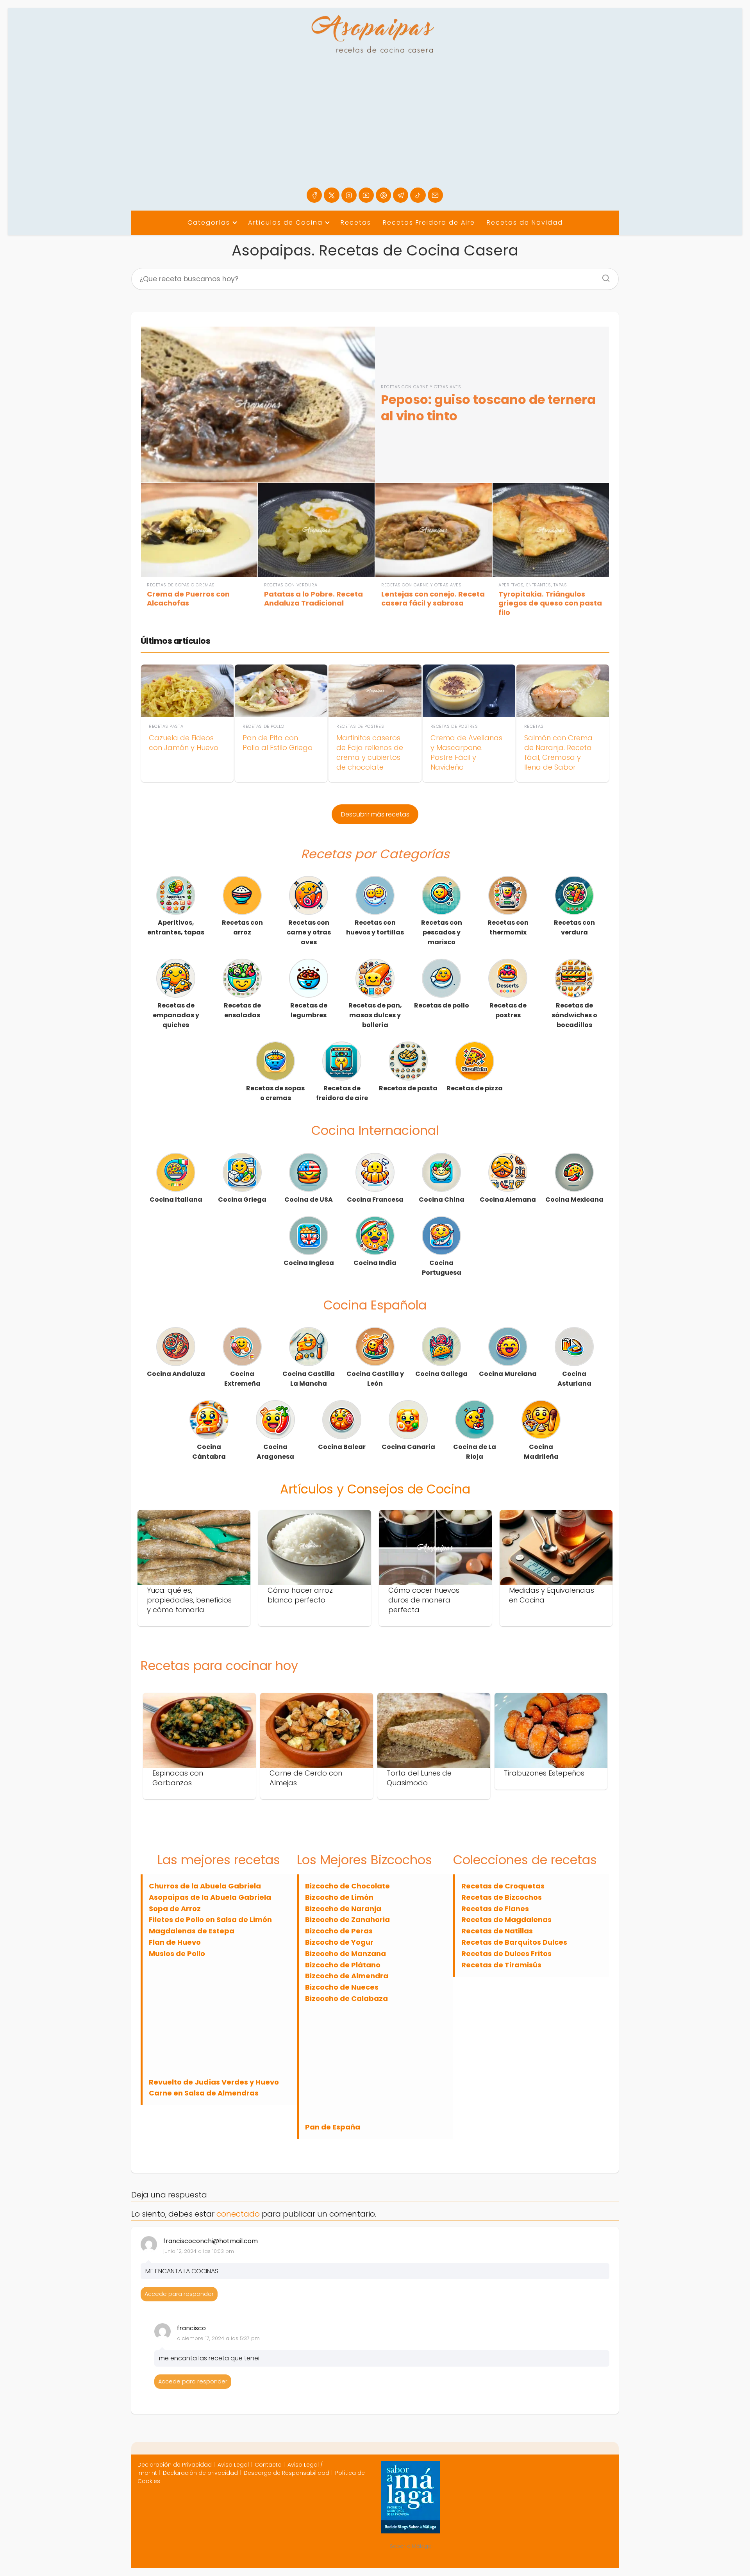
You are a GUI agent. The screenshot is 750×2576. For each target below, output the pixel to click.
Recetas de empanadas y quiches (176, 1015)
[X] (331, 195)
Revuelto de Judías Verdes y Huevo (214, 2082)
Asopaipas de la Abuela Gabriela (210, 1897)
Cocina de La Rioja (475, 1452)
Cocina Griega (242, 1200)
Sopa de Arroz (175, 1909)
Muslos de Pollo (177, 1953)
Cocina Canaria (408, 1447)
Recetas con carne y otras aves (309, 932)
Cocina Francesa (375, 1200)
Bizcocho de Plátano (343, 1965)
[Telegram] (401, 195)
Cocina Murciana (508, 1374)
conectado (238, 2214)
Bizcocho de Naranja (343, 1909)
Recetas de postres (508, 1010)
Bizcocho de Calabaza (346, 1998)
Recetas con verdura (574, 927)
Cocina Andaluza (176, 1374)
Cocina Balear (342, 1447)
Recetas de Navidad (525, 222)
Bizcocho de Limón (339, 1897)
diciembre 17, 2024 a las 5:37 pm (218, 2338)
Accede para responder (179, 2294)
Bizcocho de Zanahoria (347, 1919)
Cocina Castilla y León (375, 1379)
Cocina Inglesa (309, 1263)
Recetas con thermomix (508, 927)
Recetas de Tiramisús (501, 1965)
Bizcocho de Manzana (346, 1953)
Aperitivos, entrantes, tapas (176, 927)
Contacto (268, 2465)
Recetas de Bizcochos (502, 1897)
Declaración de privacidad (200, 2473)
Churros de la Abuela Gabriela (205, 1886)
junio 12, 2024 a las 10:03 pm (199, 2251)
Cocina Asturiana (574, 1379)
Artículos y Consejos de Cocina (375, 1489)
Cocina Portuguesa (442, 1268)
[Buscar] (603, 276)
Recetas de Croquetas (503, 1886)
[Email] (435, 195)
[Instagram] (349, 195)
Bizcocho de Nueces (342, 1987)
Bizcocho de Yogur (339, 1942)
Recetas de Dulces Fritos (506, 1953)
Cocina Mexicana (574, 1200)
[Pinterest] (383, 195)
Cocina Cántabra (209, 1452)
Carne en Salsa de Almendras (204, 2093)
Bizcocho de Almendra (347, 1976)
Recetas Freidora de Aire (429, 222)
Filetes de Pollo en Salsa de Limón (210, 1919)
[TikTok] (418, 195)
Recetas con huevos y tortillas (375, 927)
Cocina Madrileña (541, 1452)
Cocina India (375, 1263)
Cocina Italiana (176, 1200)
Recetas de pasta (408, 1088)
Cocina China (442, 1200)
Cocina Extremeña (242, 1379)
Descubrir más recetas (375, 814)
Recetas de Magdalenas (506, 1919)
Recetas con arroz (242, 927)
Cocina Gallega (441, 1374)
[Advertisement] (375, 129)
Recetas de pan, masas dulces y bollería (375, 1015)
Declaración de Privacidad (175, 2465)
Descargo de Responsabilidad (287, 2473)
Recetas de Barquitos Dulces (514, 1942)
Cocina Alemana (508, 1200)
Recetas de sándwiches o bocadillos (574, 1015)
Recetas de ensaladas (242, 1010)
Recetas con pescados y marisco (442, 932)
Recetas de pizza (475, 1088)
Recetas (356, 222)
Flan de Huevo (175, 1942)
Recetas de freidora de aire (342, 1093)
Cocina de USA (309, 1200)
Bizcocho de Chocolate (347, 1886)
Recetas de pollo (442, 1005)
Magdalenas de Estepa (192, 1931)
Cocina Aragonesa (275, 1452)
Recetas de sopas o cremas (275, 1093)
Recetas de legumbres (309, 1010)
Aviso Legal (233, 2465)
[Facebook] (314, 195)
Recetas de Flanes (495, 1909)
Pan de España (333, 2127)
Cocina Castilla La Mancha (309, 1379)
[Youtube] (366, 195)
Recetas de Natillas (497, 1931)
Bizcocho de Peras (339, 1931)
